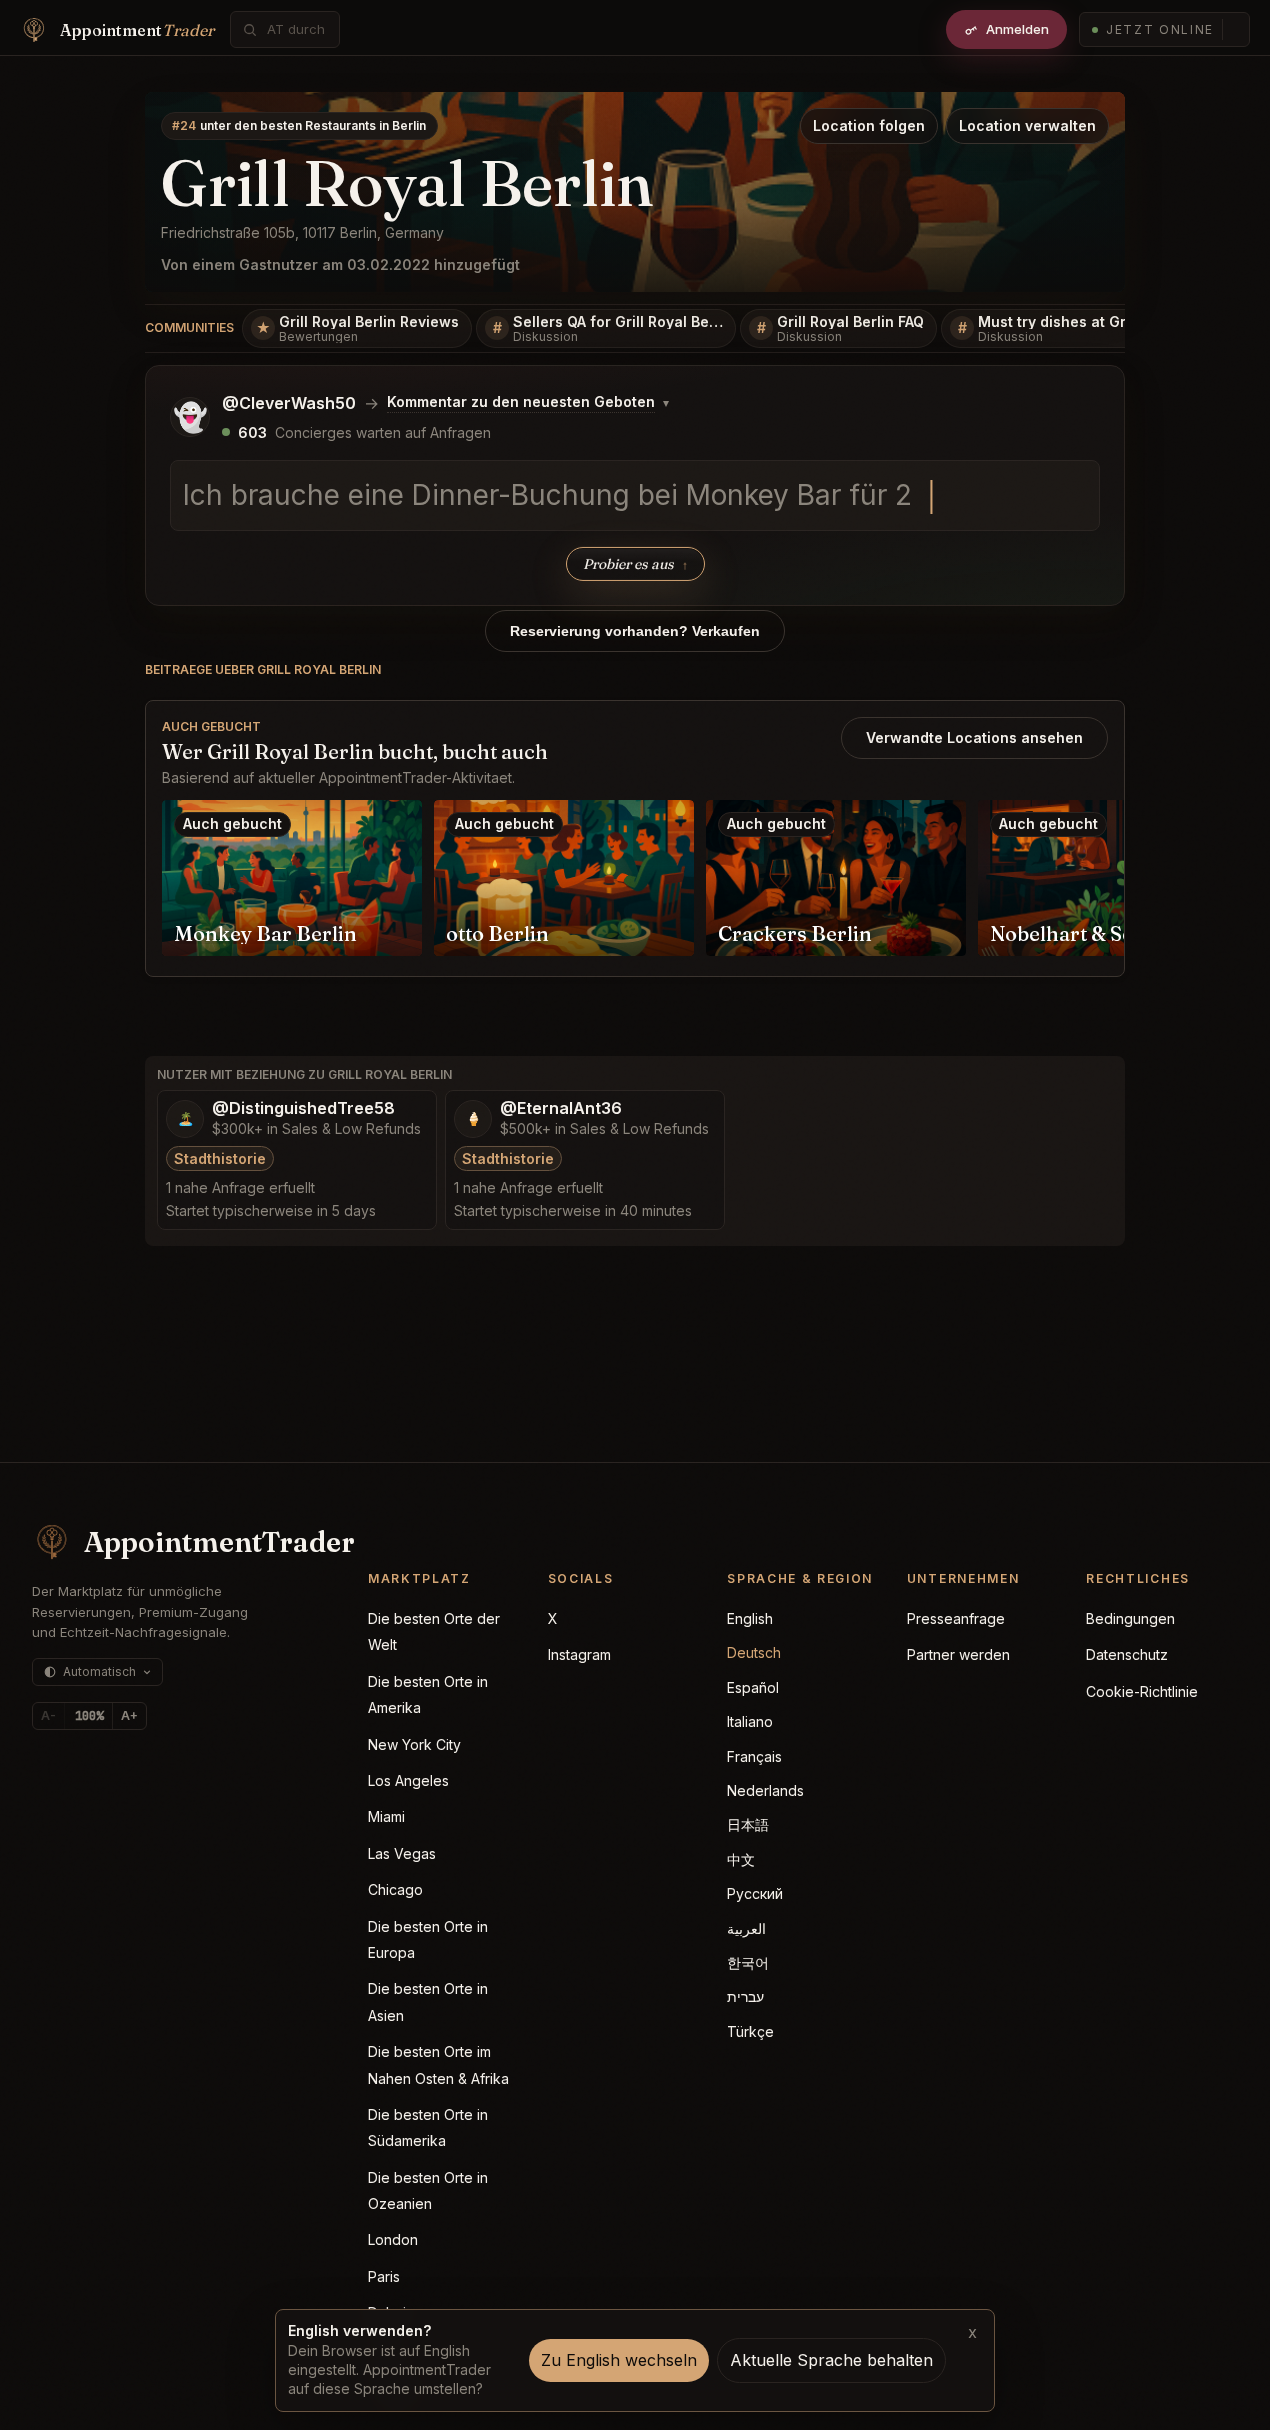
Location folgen (869, 125)
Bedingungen (1130, 1618)
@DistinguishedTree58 (303, 1108)
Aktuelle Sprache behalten (831, 2360)
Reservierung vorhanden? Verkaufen (635, 631)
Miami (386, 1816)
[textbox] (635, 496)
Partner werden (958, 1654)
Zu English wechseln (619, 2360)
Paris (384, 2276)
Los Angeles (408, 1780)
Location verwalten (1027, 125)
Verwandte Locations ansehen (974, 737)
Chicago (395, 1889)
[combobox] (296, 29)
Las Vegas (402, 1853)
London (393, 2239)
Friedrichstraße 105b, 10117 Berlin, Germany (302, 232)
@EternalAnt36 (561, 1108)
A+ (129, 1715)
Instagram (579, 1654)
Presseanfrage (956, 1618)
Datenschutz (1127, 1654)
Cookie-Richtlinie (1142, 1691)
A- (48, 1715)
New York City (414, 1744)
